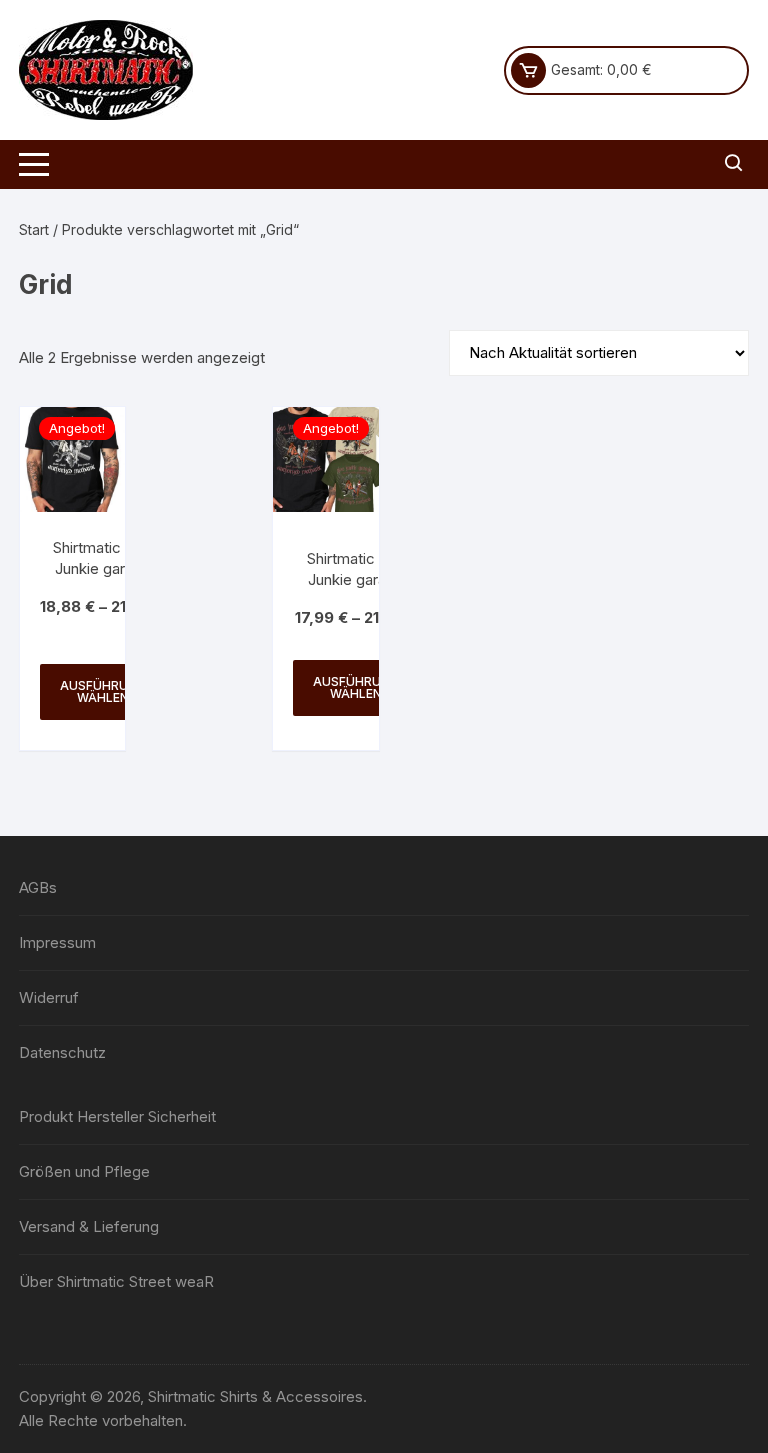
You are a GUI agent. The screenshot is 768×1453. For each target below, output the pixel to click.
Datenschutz (62, 1052)
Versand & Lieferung (89, 1226)
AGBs (38, 887)
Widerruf (49, 997)
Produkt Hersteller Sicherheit (117, 1116)
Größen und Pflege (84, 1171)
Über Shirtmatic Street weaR (116, 1281)
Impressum (57, 942)
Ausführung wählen (103, 691)
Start (34, 229)
